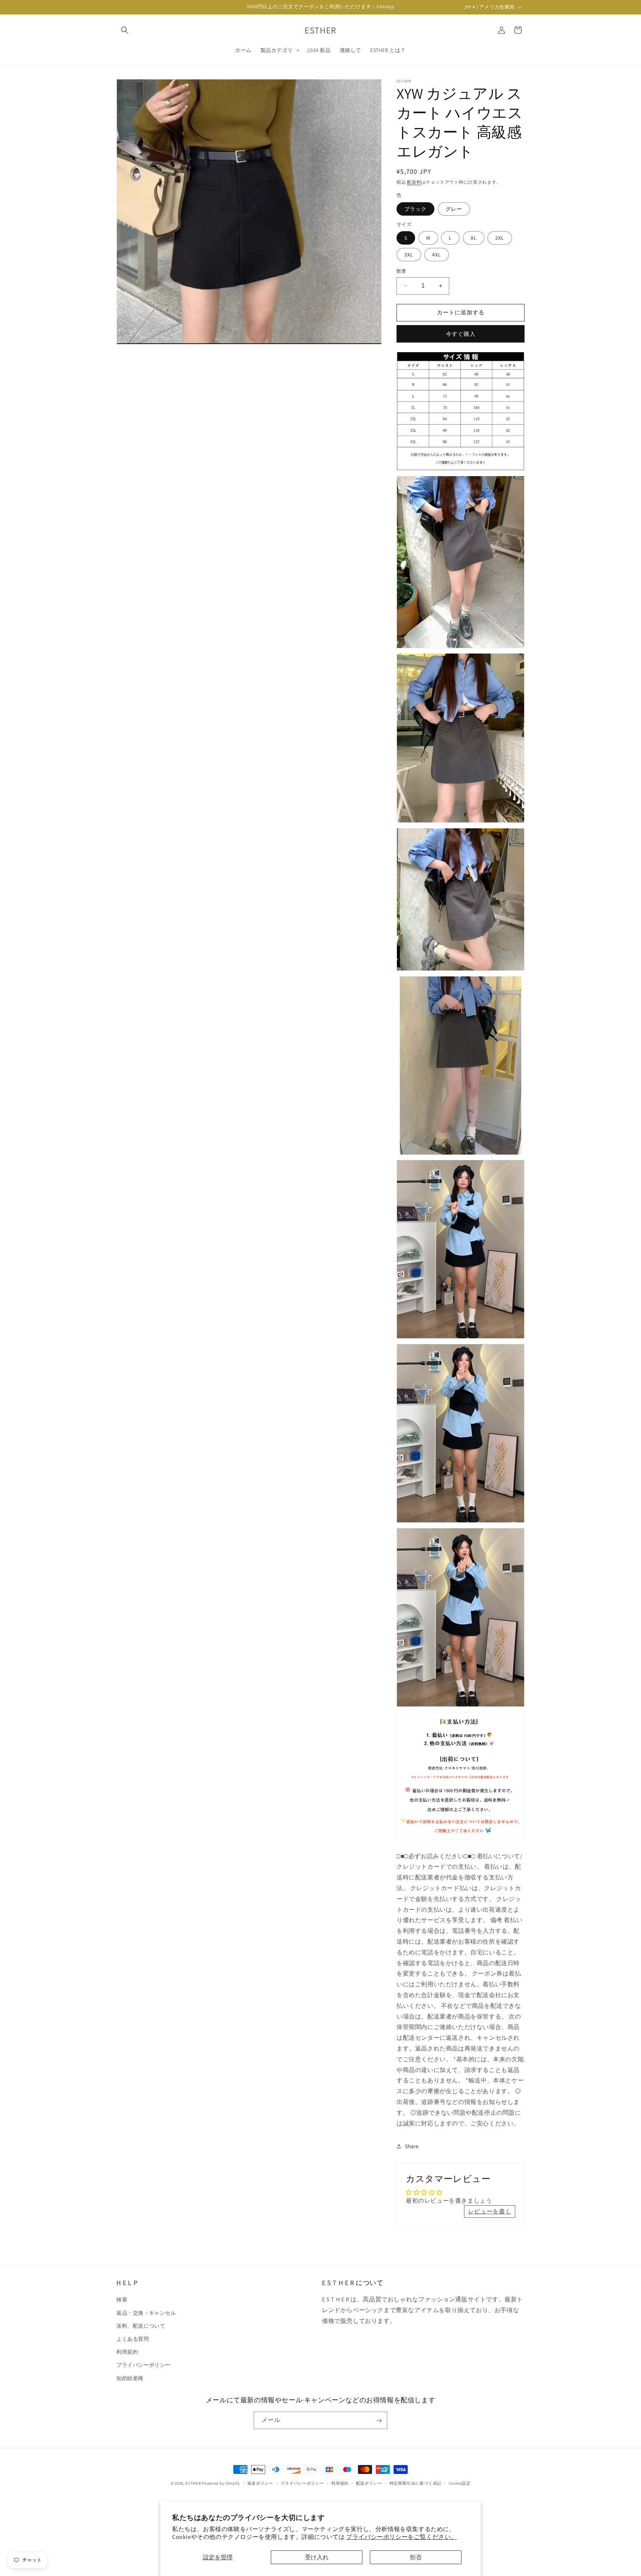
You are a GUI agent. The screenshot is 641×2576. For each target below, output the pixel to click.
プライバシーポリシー (144, 2365)
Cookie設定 (460, 2483)
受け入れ (317, 2557)
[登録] (379, 2421)
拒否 (416, 2557)
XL (474, 238)
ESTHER (193, 2483)
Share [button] (412, 2146)
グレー (454, 209)
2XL (500, 238)
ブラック (415, 209)
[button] (125, 30)
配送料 (414, 182)
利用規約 (127, 2352)
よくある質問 (133, 2339)
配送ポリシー (369, 2483)
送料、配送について (141, 2325)
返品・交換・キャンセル (146, 2312)
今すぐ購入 (461, 334)
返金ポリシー (260, 2483)
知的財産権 (130, 2378)
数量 (402, 271)
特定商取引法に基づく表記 (415, 2483)
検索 (122, 2300)
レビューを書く (490, 2211)
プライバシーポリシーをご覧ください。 (402, 2537)
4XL (437, 255)
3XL (409, 255)
